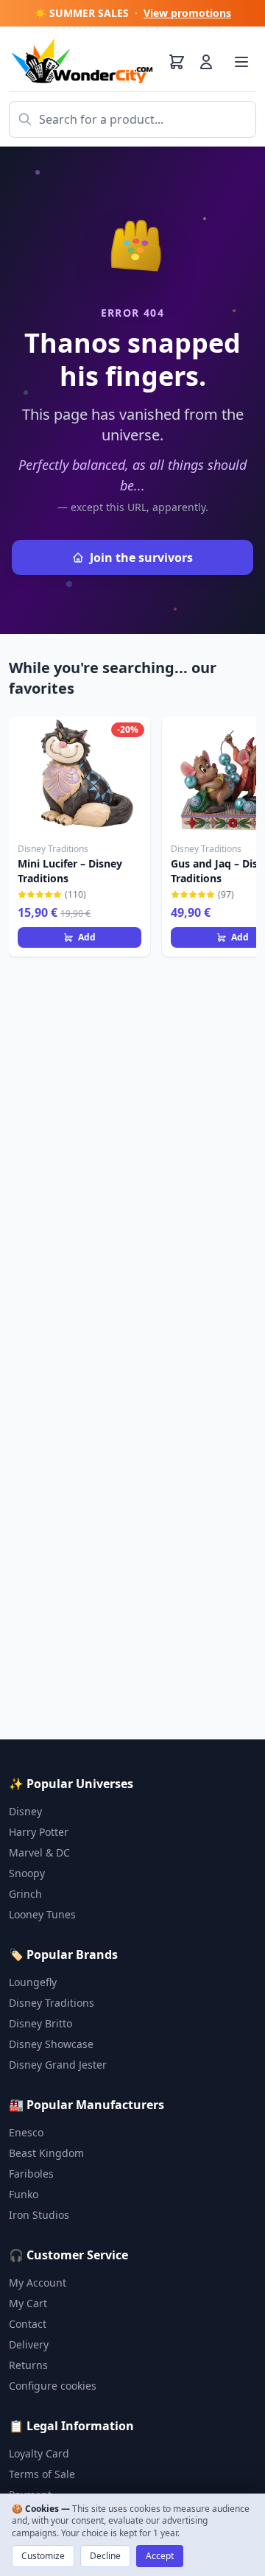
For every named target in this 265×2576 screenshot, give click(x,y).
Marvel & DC (39, 1852)
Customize (43, 2556)
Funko (24, 2194)
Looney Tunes (42, 1914)
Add (87, 937)
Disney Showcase (51, 2044)
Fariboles (31, 2174)
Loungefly (33, 1982)
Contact (28, 2324)
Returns (28, 2365)
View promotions (187, 13)
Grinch (25, 1894)
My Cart (28, 2303)
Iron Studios (39, 2215)
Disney (25, 1811)
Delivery (29, 2344)
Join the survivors (141, 557)
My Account (38, 2283)
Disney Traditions (52, 2003)
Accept (160, 2556)
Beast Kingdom (46, 2153)
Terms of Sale (42, 2474)
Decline (105, 2556)
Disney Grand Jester (58, 2065)
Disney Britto (40, 2023)
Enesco (26, 2132)
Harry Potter (39, 1832)
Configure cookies (53, 2386)
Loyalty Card (39, 2453)
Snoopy (27, 1873)
